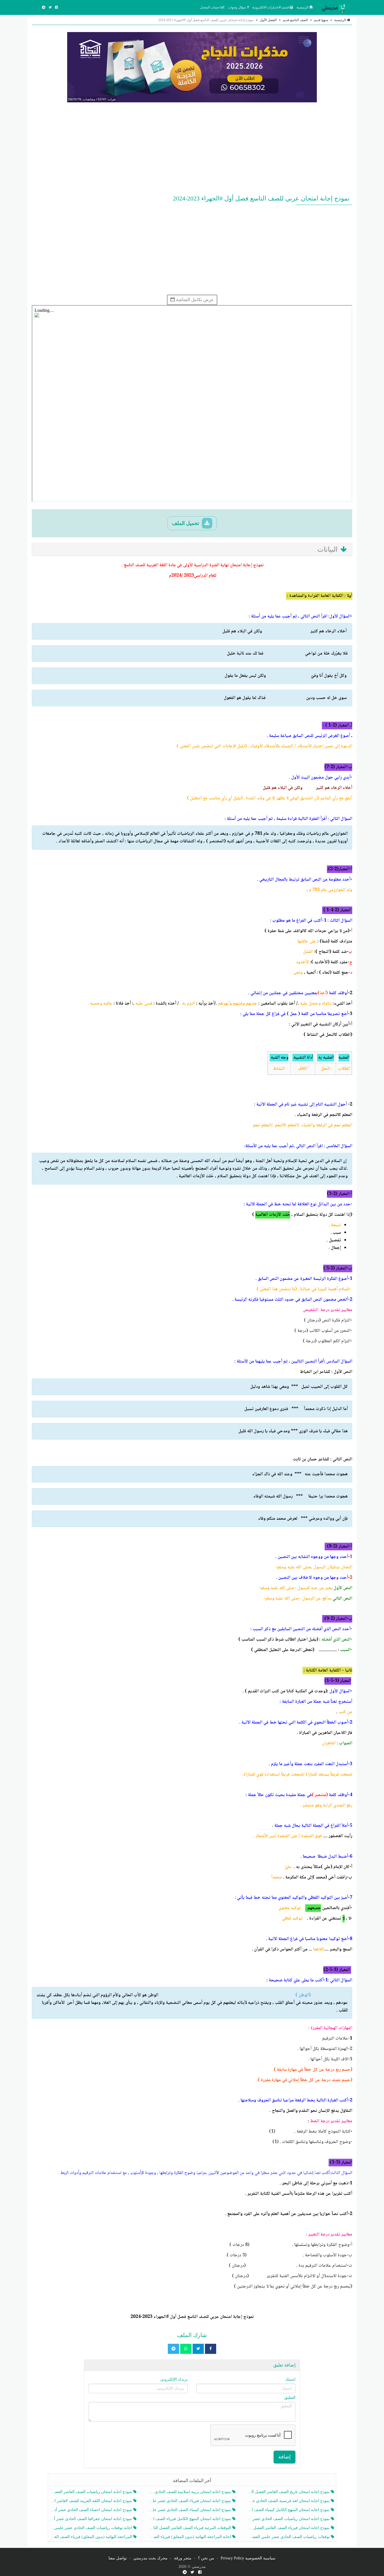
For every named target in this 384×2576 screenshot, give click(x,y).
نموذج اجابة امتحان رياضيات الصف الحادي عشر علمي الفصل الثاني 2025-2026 (289, 2519)
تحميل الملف (186, 523)
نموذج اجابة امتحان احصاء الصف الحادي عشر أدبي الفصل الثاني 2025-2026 (92, 2510)
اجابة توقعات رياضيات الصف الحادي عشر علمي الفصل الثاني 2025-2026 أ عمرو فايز (92, 2528)
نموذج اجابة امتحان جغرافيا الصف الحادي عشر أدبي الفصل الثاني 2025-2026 (92, 2519)
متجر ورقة (183, 2558)
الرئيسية (303, 7)
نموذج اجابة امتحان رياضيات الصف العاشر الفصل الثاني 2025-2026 (92, 2492)
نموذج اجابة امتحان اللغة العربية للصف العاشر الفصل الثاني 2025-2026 (92, 2501)
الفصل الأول (268, 20)
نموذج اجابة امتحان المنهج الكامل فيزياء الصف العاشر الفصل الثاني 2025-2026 (190, 2519)
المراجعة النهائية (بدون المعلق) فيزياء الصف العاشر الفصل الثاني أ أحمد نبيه (92, 2537)
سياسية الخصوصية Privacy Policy (248, 2558)
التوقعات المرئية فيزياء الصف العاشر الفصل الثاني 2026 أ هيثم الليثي (190, 2528)
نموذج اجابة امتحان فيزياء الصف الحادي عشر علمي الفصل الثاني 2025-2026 (190, 2501)
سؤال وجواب (237, 7)
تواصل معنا (118, 2558)
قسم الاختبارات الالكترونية (271, 7)
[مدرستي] (335, 7)
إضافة (284, 2457)
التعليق (290, 2398)
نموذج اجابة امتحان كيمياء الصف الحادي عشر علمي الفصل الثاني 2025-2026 (190, 2510)
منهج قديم (321, 20)
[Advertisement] (192, 147)
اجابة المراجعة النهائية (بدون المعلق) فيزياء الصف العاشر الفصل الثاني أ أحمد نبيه (190, 2537)
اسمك (290, 2379)
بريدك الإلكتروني (174, 2379)
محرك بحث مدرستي (150, 2558)
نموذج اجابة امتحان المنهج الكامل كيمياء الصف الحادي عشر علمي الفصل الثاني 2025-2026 (289, 2510)
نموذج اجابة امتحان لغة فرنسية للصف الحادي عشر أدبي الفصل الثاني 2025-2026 (289, 2501)
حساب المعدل (210, 7)
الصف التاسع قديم (295, 20)
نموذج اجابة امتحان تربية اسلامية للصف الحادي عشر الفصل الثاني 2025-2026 (190, 2492)
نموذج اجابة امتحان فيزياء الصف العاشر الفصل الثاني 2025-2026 (289, 2528)
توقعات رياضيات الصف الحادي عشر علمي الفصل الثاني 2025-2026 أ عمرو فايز (289, 2537)
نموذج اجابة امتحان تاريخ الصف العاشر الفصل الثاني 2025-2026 (289, 2492)
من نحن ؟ (206, 2558)
